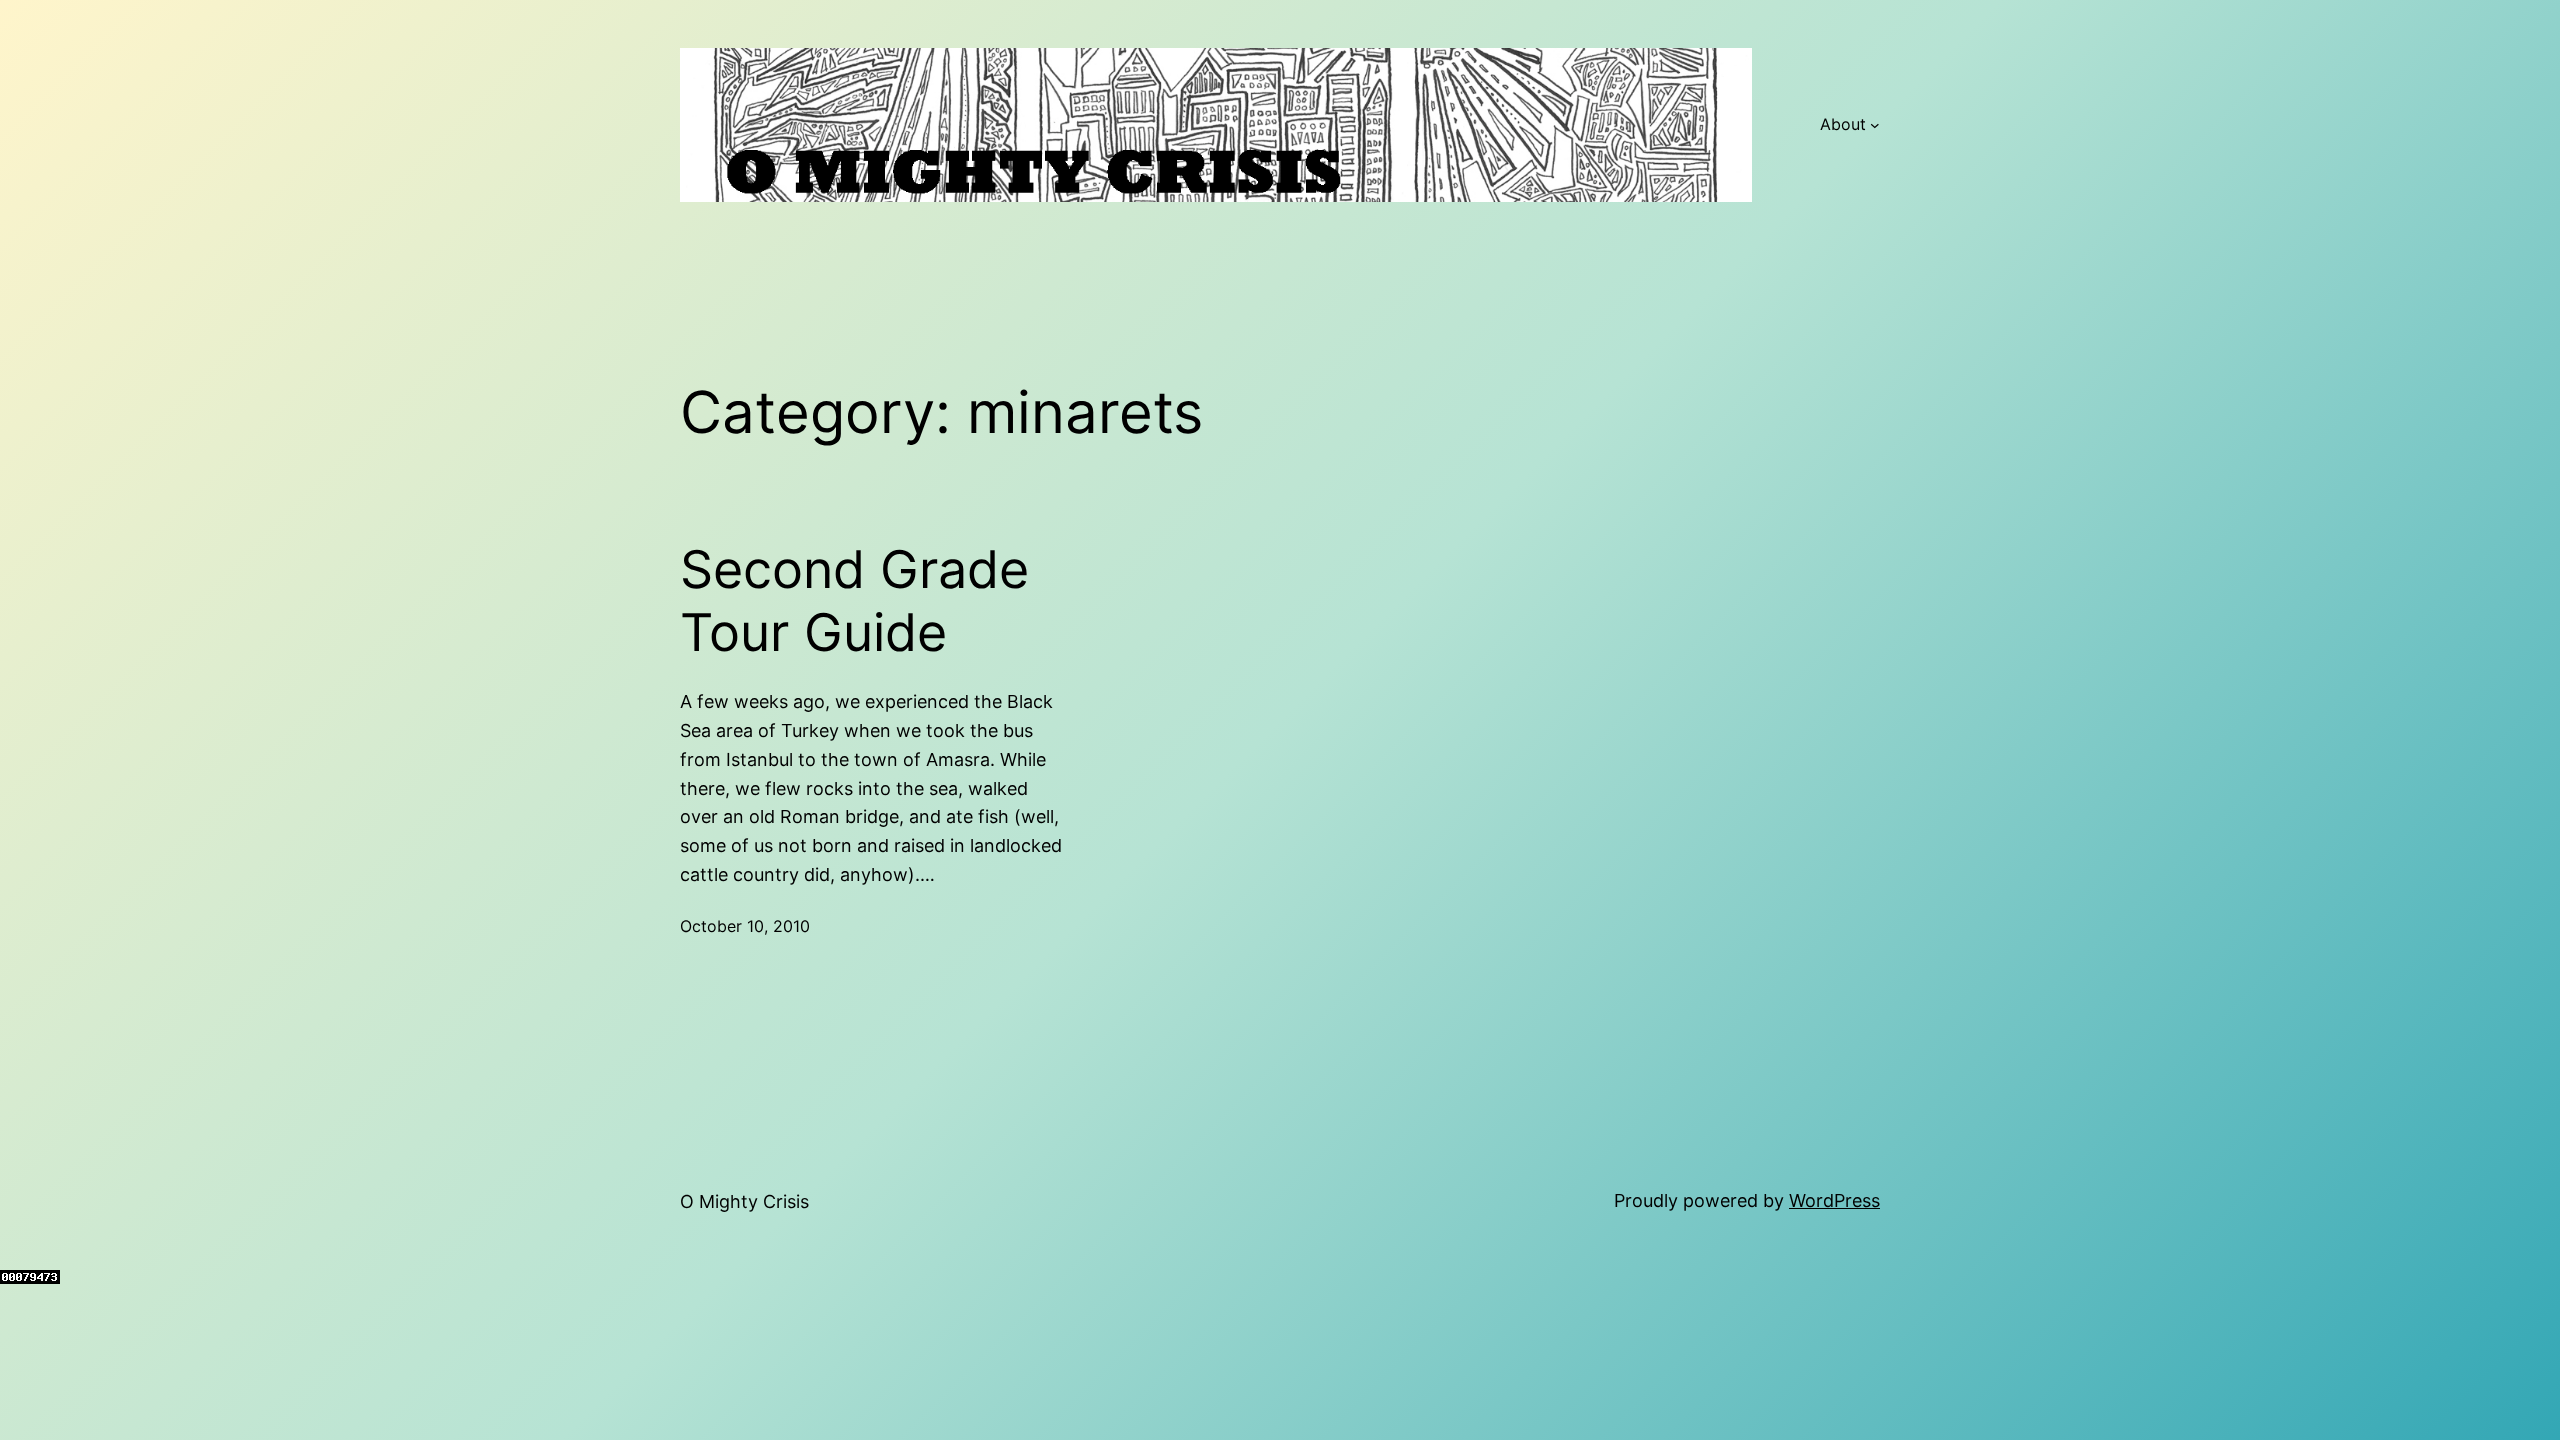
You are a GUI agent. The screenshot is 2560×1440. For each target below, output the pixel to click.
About (1843, 124)
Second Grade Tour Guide (854, 601)
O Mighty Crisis (744, 1201)
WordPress (1834, 1200)
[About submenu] (1875, 125)
